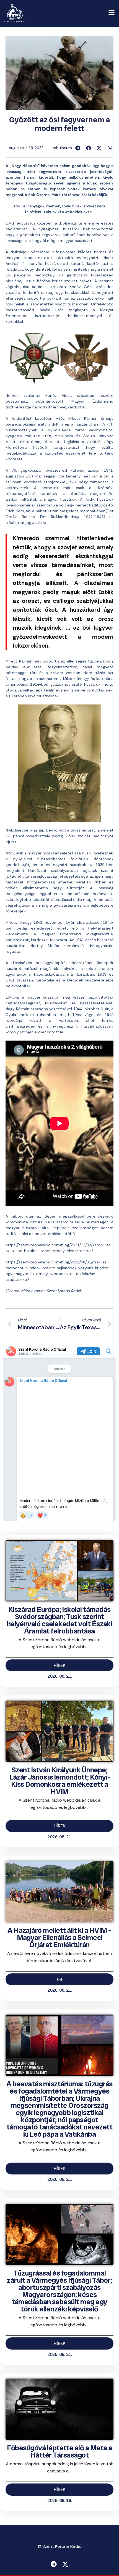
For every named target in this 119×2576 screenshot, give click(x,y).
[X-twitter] (65, 2564)
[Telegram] (54, 2564)
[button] (78, 148)
